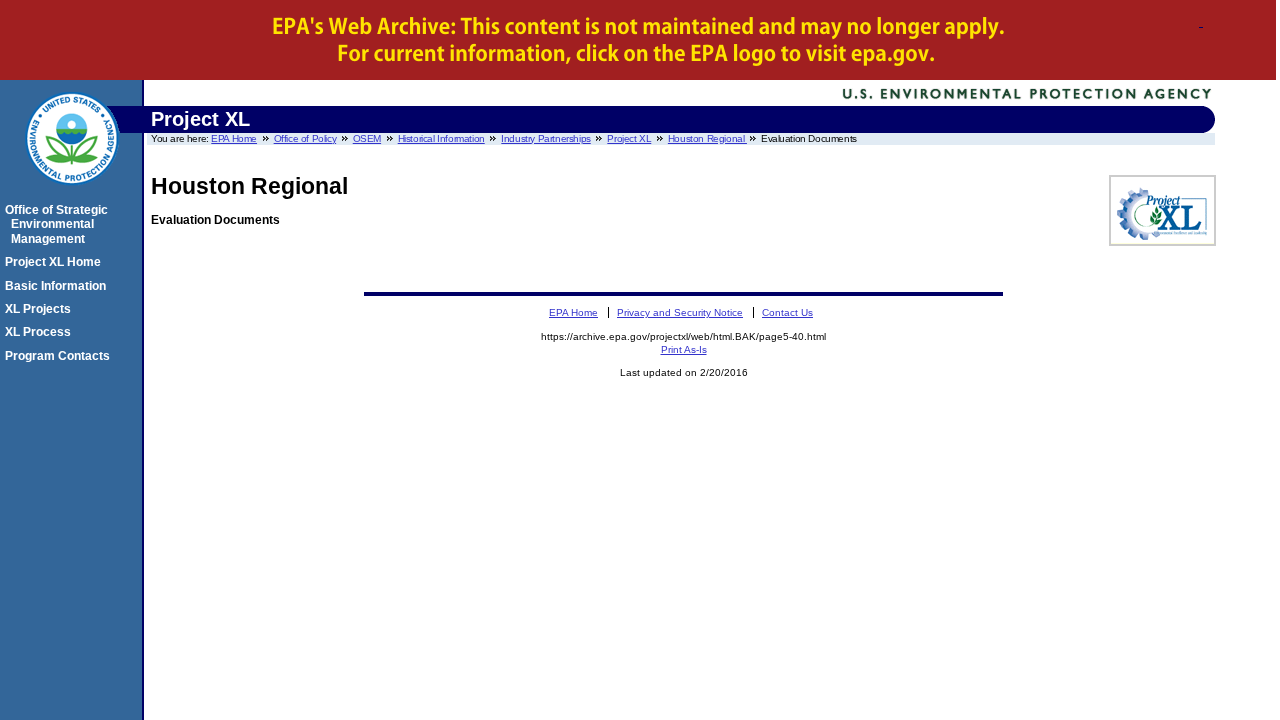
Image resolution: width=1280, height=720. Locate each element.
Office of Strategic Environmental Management (59, 224)
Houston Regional (707, 138)
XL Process (41, 332)
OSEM (367, 138)
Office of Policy (305, 138)
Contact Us (787, 312)
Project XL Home (56, 262)
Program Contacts (60, 356)
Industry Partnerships (545, 138)
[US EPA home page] (72, 196)
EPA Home (234, 138)
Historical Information (441, 138)
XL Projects (41, 309)
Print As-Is (684, 349)
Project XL (629, 138)
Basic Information (58, 286)
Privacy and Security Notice (680, 312)
